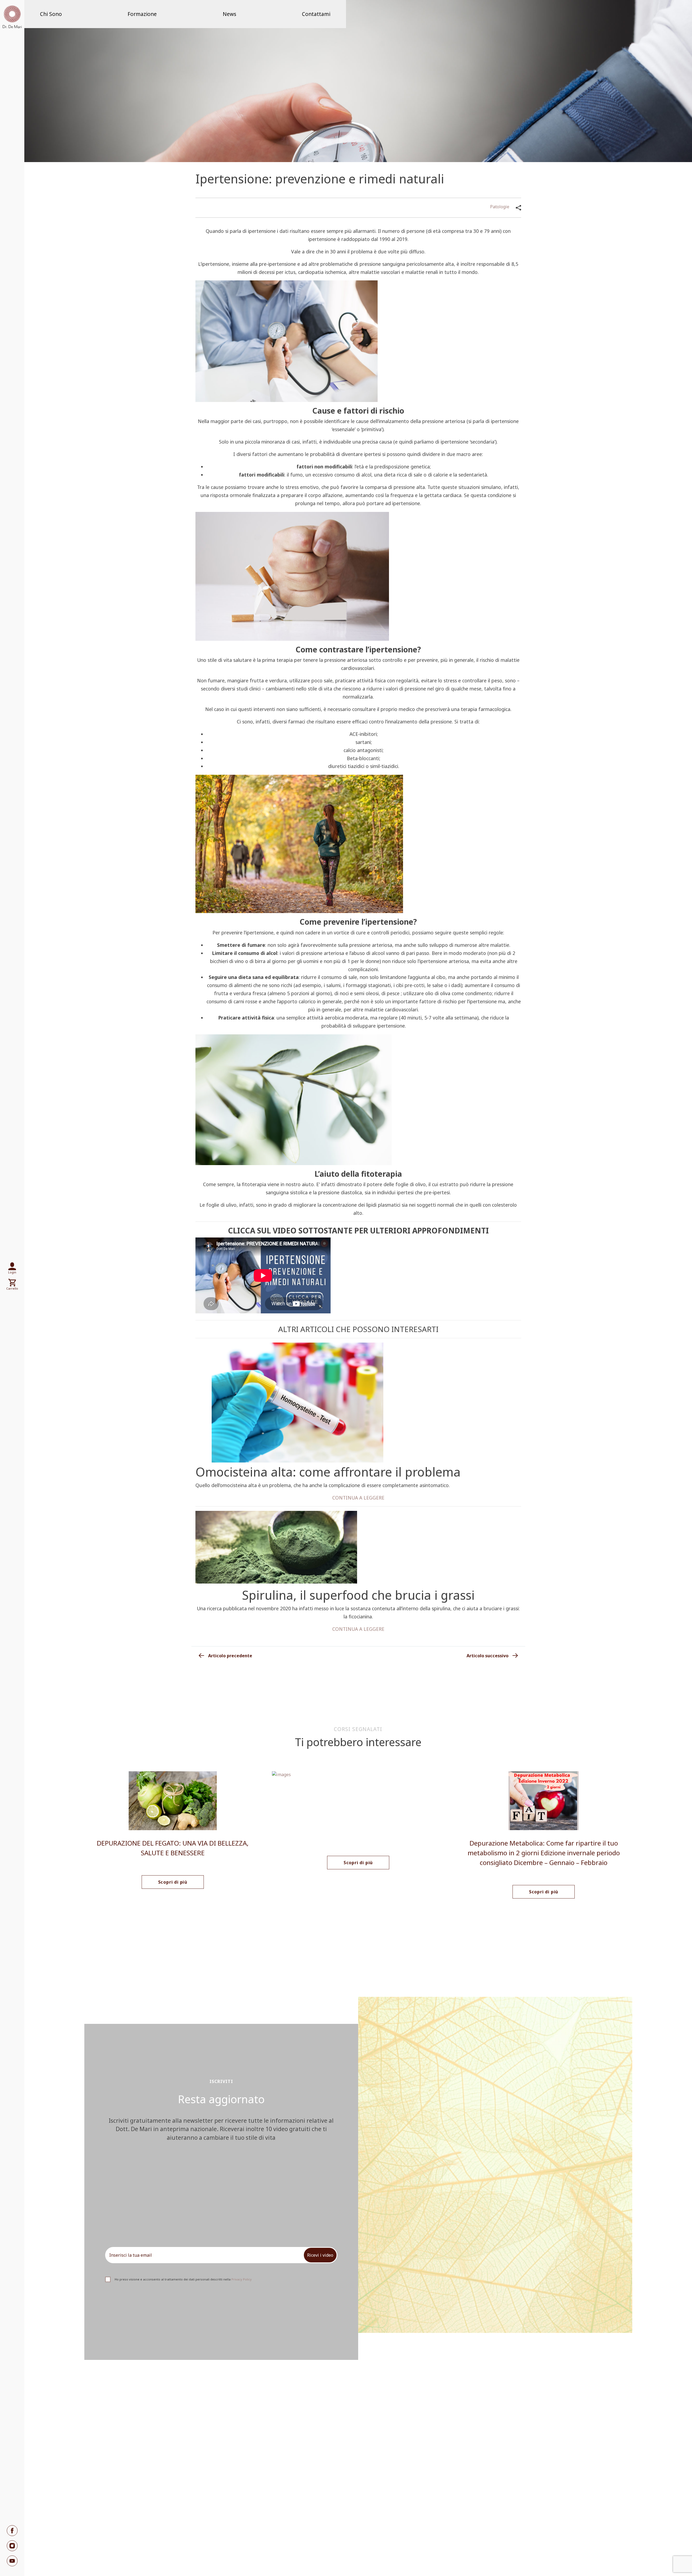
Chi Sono (51, 14)
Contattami (316, 14)
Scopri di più (173, 1882)
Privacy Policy (242, 2279)
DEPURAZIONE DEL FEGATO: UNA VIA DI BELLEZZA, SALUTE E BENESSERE (173, 1848)
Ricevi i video (320, 2255)
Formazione (142, 14)
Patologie (500, 207)
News (229, 14)
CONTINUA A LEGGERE (358, 1498)
